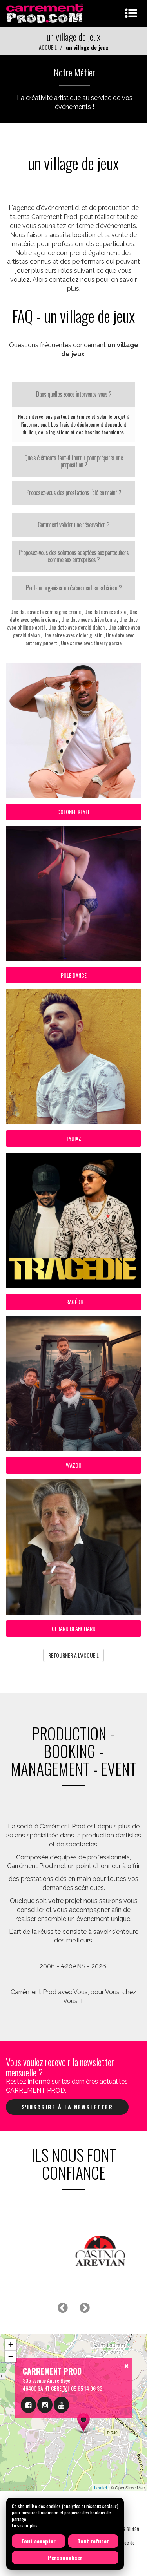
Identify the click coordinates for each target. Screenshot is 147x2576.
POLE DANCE (74, 975)
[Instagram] (45, 2405)
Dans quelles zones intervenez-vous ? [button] (74, 394)
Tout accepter (38, 2541)
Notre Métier (74, 72)
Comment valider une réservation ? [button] (73, 525)
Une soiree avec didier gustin (73, 635)
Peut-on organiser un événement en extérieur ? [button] (74, 588)
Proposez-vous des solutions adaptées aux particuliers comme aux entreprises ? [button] (73, 556)
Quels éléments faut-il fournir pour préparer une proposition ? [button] (73, 461)
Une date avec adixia (105, 611)
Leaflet (101, 2487)
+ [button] (11, 2345)
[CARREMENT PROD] (45, 13)
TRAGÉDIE (74, 1302)
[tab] (73, 395)
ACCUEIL (48, 47)
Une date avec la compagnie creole (45, 611)
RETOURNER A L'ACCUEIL (73, 1655)
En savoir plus (25, 2525)
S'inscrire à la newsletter (67, 2107)
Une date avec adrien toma (88, 619)
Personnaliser (65, 2557)
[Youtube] (61, 2405)
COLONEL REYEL (74, 812)
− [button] (11, 2356)
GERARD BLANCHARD (74, 1628)
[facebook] (28, 2405)
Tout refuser (93, 2541)
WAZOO (74, 1465)
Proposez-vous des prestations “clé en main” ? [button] (74, 492)
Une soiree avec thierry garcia (91, 643)
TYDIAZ (73, 1138)
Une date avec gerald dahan (76, 627)
